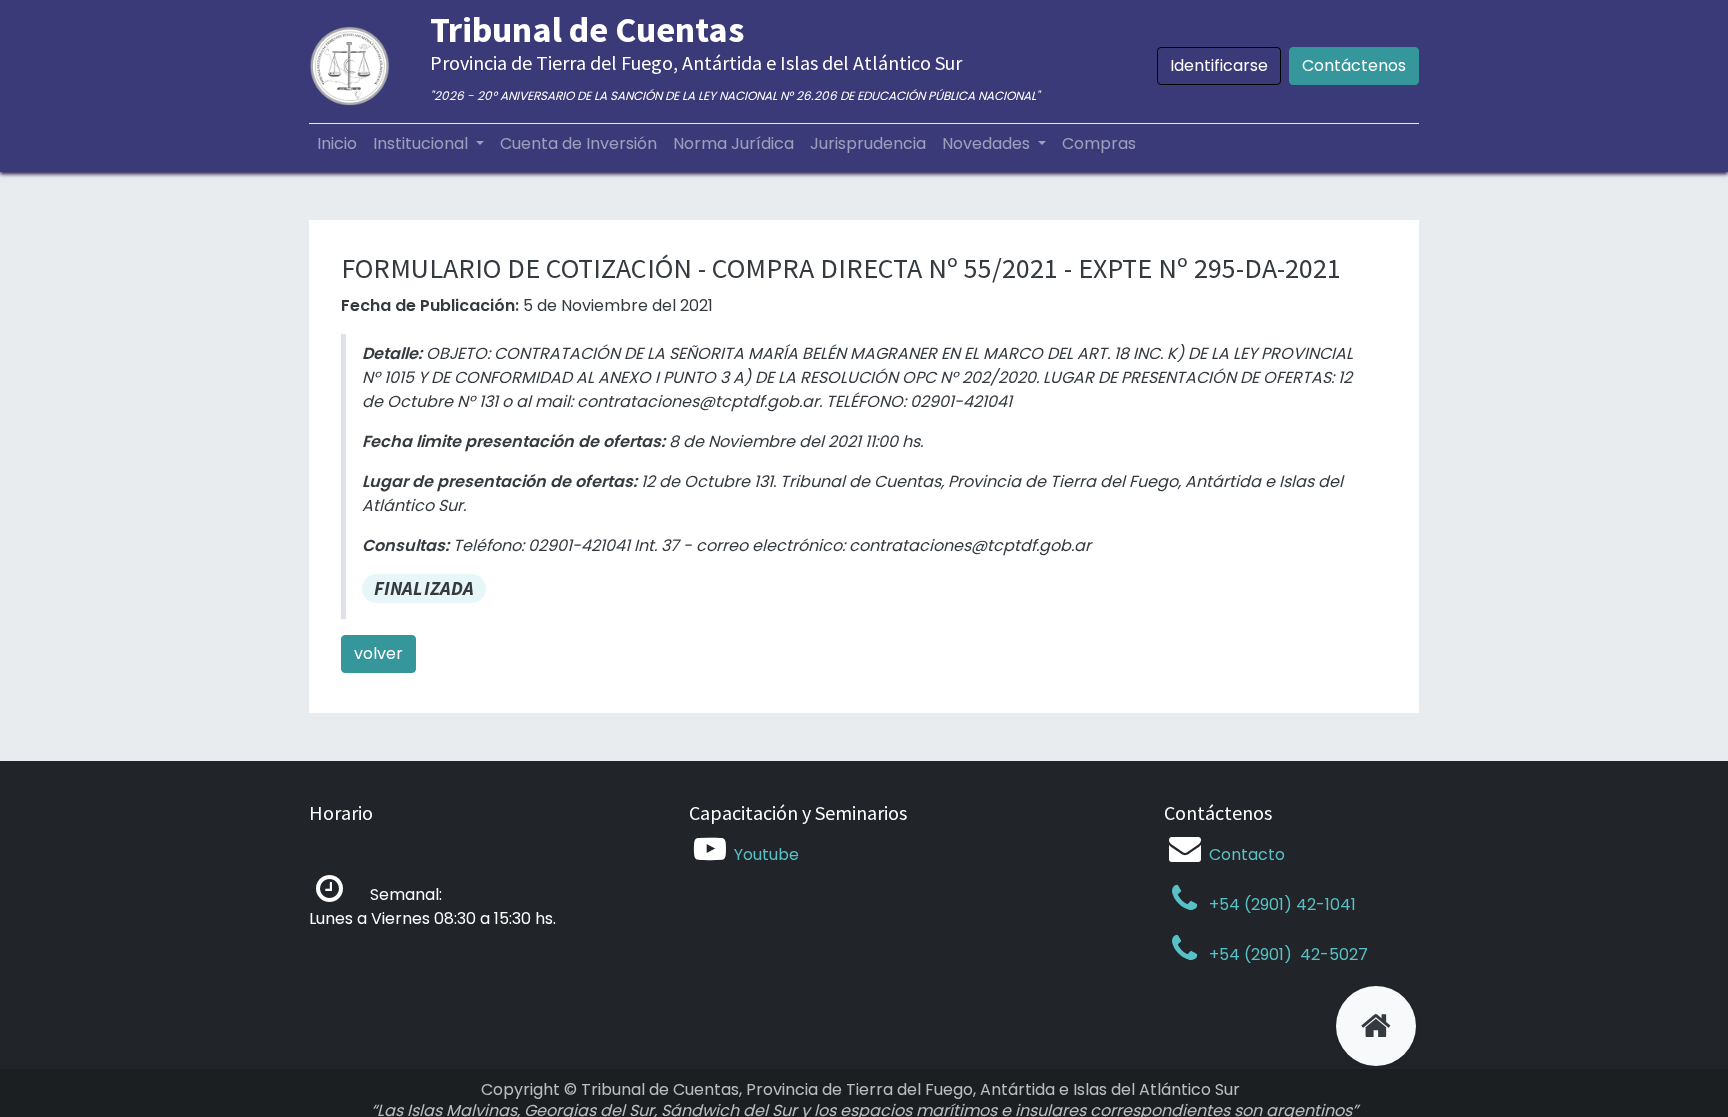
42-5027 (1332, 954)
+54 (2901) (1250, 954)
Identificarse (1219, 65)
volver (378, 653)
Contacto (1247, 854)
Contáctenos (1354, 65)
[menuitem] (337, 144)
